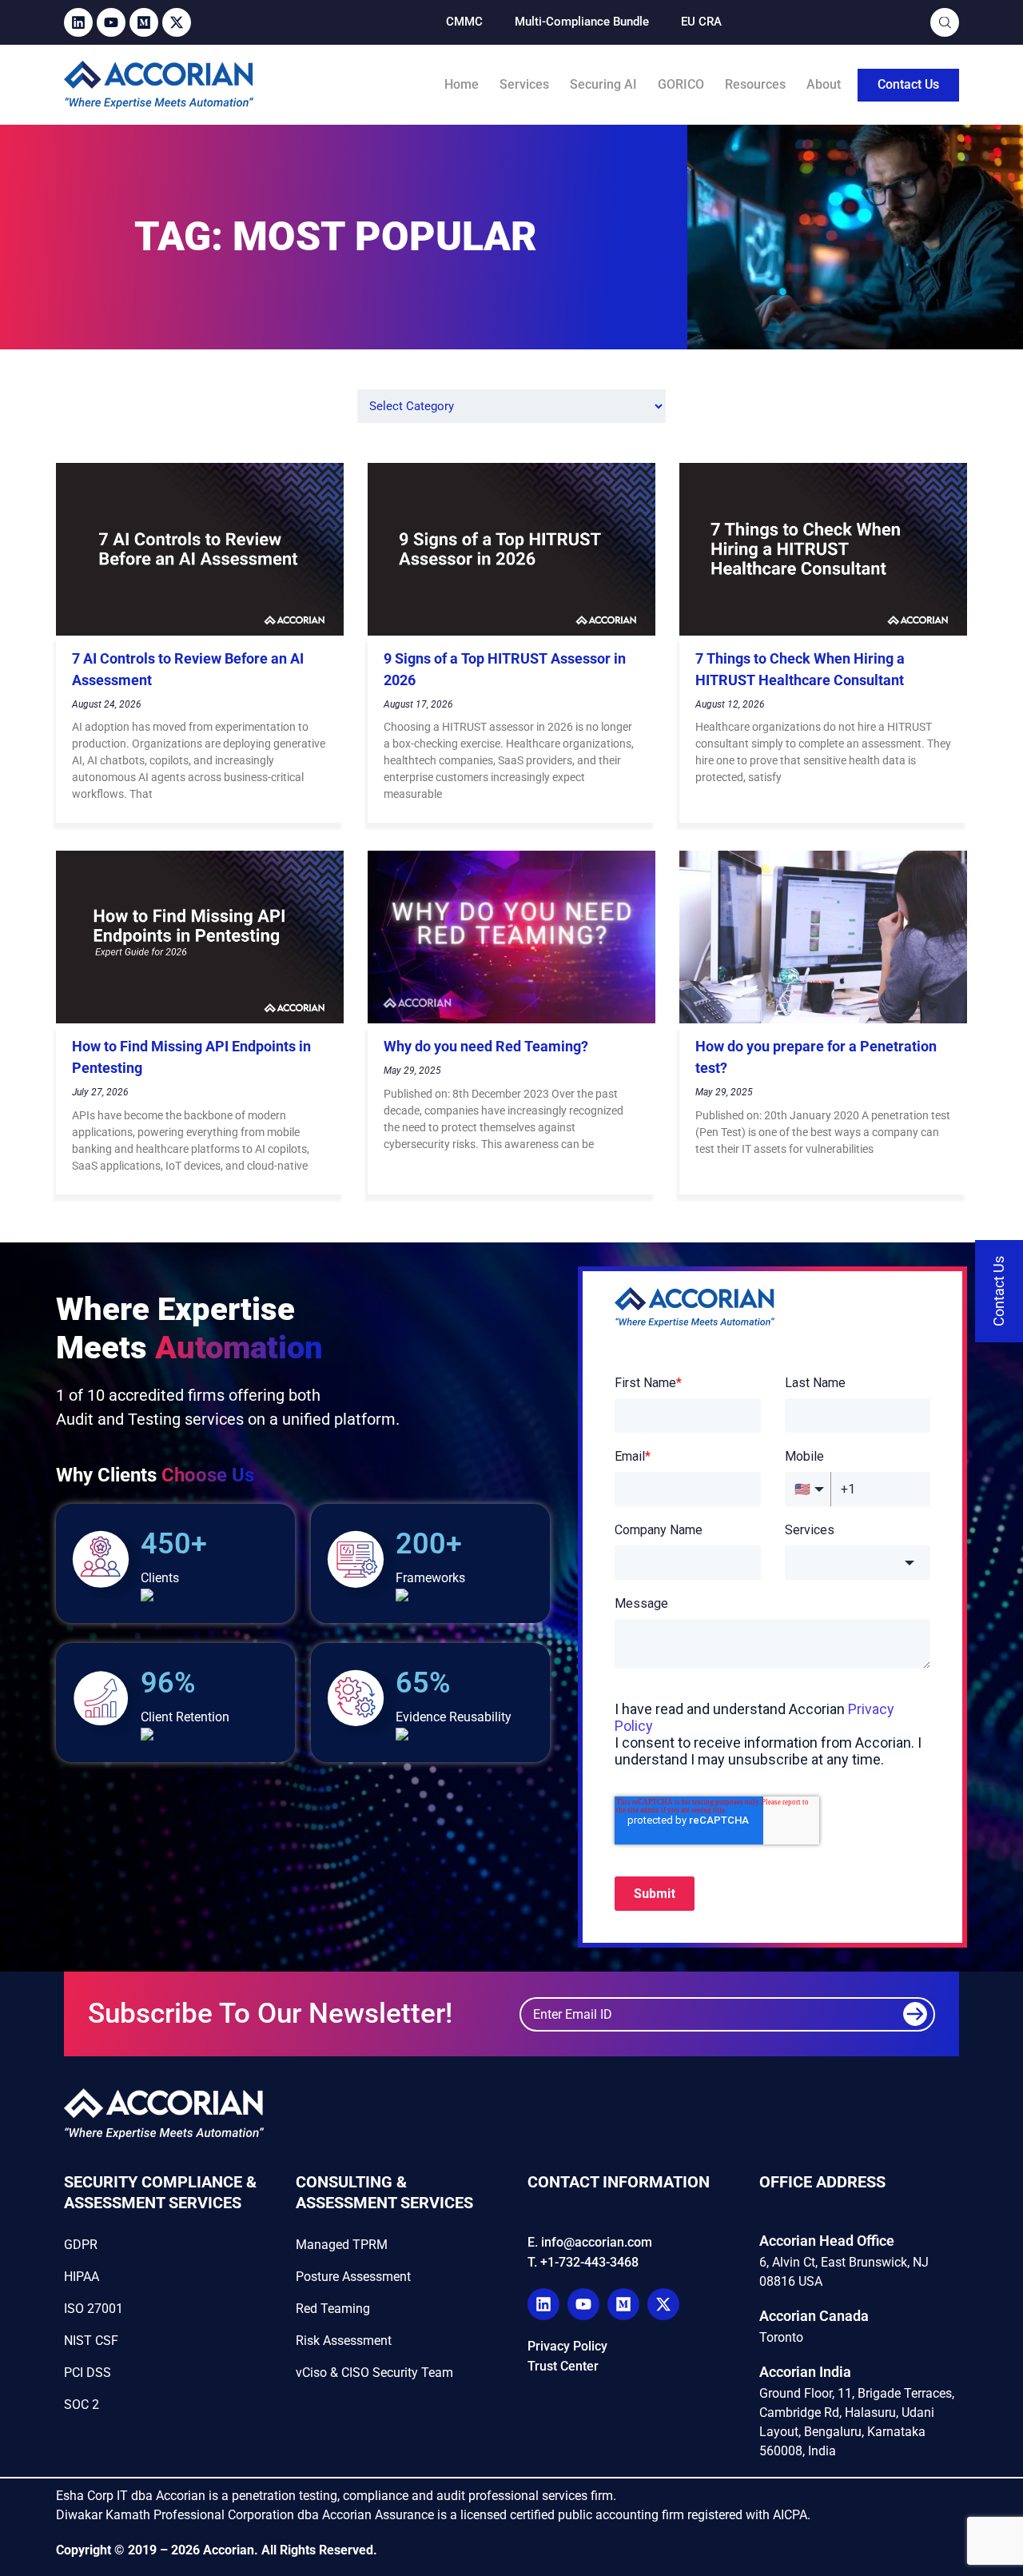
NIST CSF (91, 2341)
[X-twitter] (177, 22)
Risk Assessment (344, 2341)
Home (462, 84)
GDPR (81, 2245)
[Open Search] (945, 23)
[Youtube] (111, 22)
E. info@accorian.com (590, 2242)
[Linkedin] (78, 22)
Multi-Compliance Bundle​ (582, 22)
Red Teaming (333, 2309)
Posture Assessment (353, 2277)
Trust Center (563, 2366)
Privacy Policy (567, 2346)
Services (524, 84)
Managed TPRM (342, 2245)
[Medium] (144, 22)
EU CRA (701, 22)
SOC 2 (82, 2405)
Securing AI (603, 84)
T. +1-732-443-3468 (583, 2262)
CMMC (464, 22)
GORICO (681, 84)
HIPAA (82, 2277)
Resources (755, 84)
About (824, 84)
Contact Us (908, 84)
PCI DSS (88, 2373)
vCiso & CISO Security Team (374, 2373)
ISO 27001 (94, 2309)
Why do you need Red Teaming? (486, 1046)
